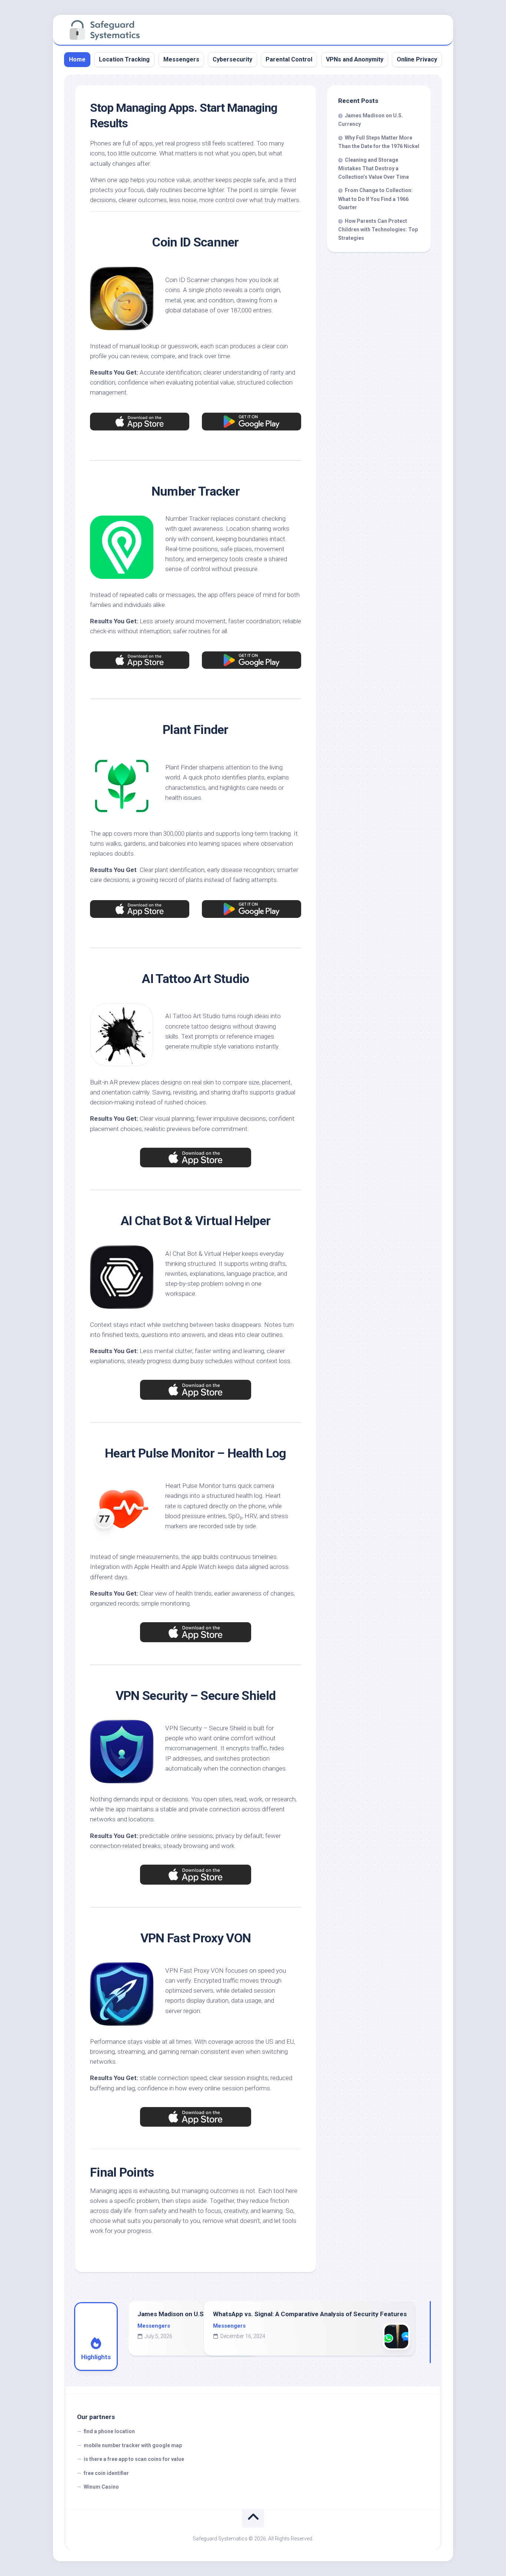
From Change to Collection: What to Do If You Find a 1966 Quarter (375, 199)
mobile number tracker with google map (133, 2445)
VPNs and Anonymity (355, 59)
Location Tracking (124, 59)
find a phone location (109, 2431)
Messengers (181, 59)
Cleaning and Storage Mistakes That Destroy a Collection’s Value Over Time (374, 168)
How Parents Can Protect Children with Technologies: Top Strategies (378, 229)
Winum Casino (101, 2487)
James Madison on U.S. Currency (186, 2314)
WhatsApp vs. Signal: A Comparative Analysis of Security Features (310, 2314)
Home (77, 59)
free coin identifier (106, 2473)
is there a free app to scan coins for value (134, 2459)
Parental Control (289, 59)
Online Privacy (417, 59)
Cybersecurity (232, 59)
